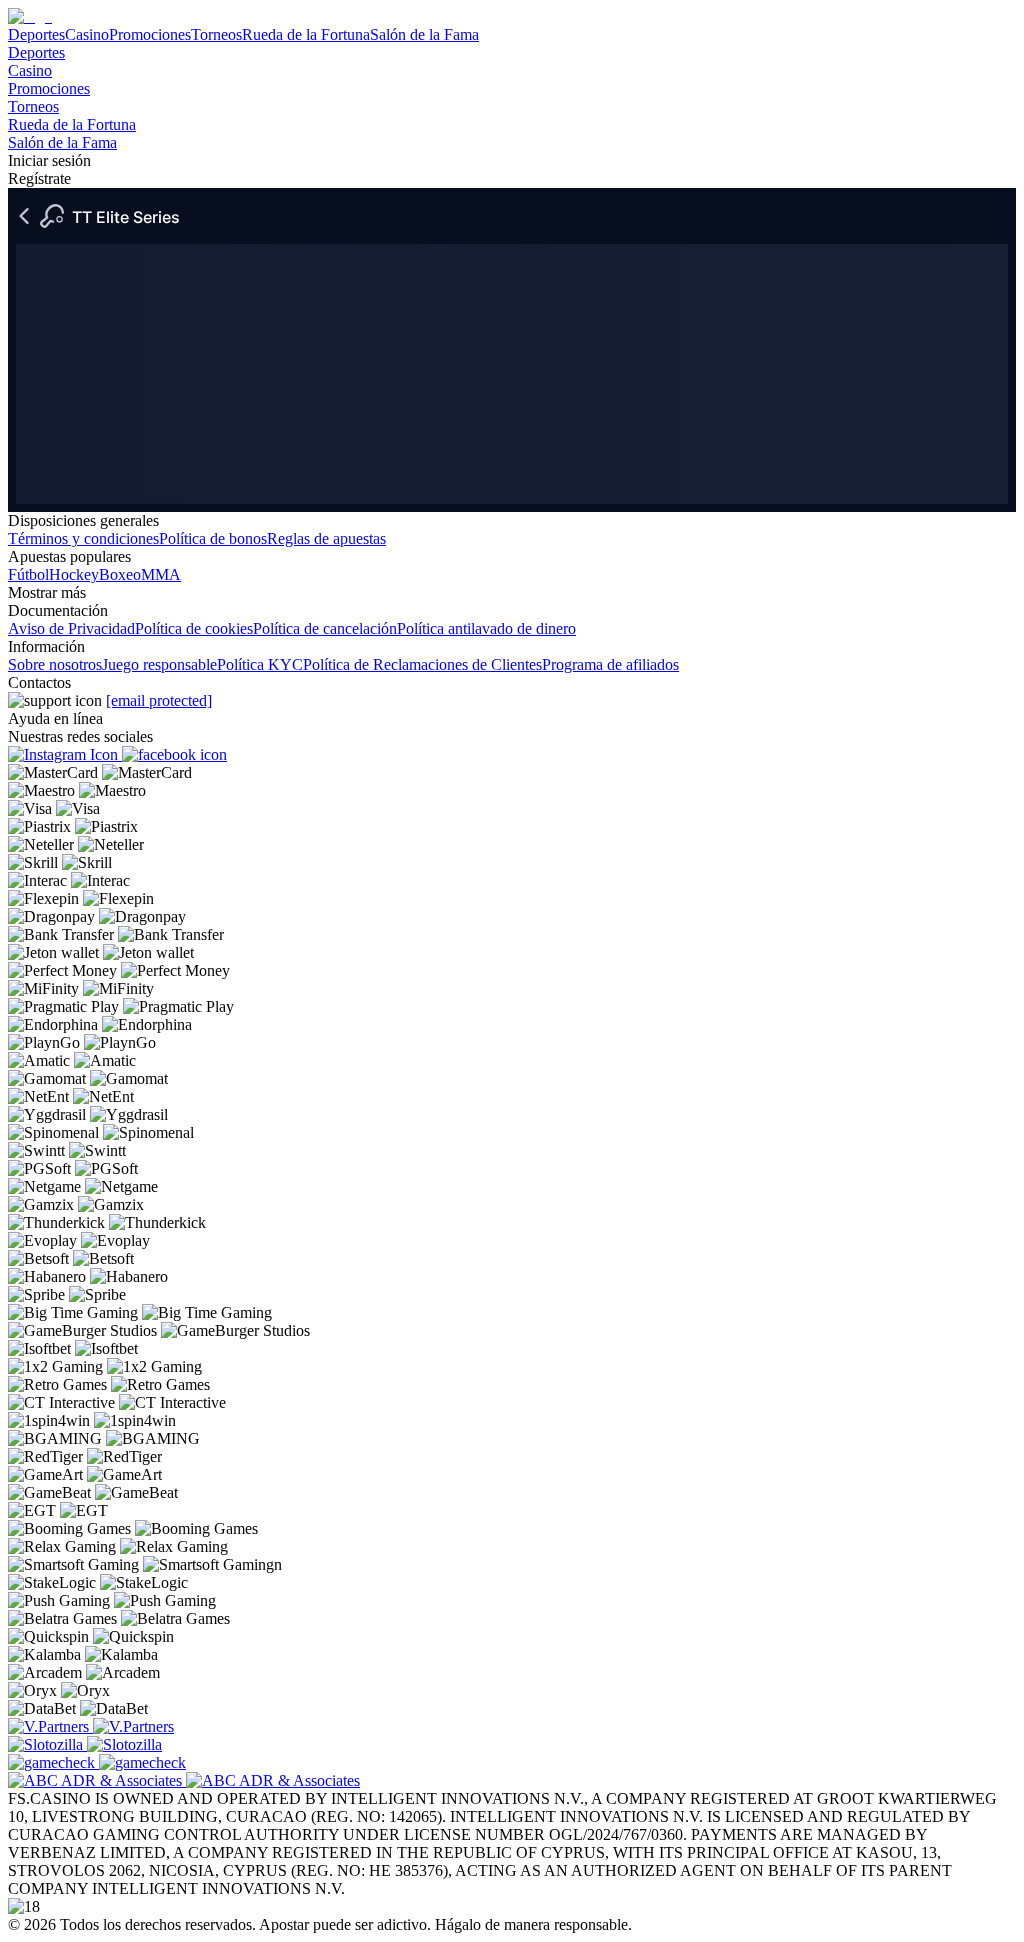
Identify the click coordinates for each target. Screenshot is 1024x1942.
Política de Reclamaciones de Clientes (422, 664)
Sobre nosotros (55, 664)
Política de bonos (213, 538)
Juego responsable (159, 664)
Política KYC (260, 664)
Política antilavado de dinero (486, 628)
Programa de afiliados (610, 664)
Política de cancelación (325, 628)
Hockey (74, 574)
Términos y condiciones (83, 538)
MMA (161, 574)
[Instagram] (65, 754)
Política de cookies (194, 628)
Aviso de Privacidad (71, 628)
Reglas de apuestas (326, 538)
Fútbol (28, 574)
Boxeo (120, 574)
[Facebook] (174, 754)
